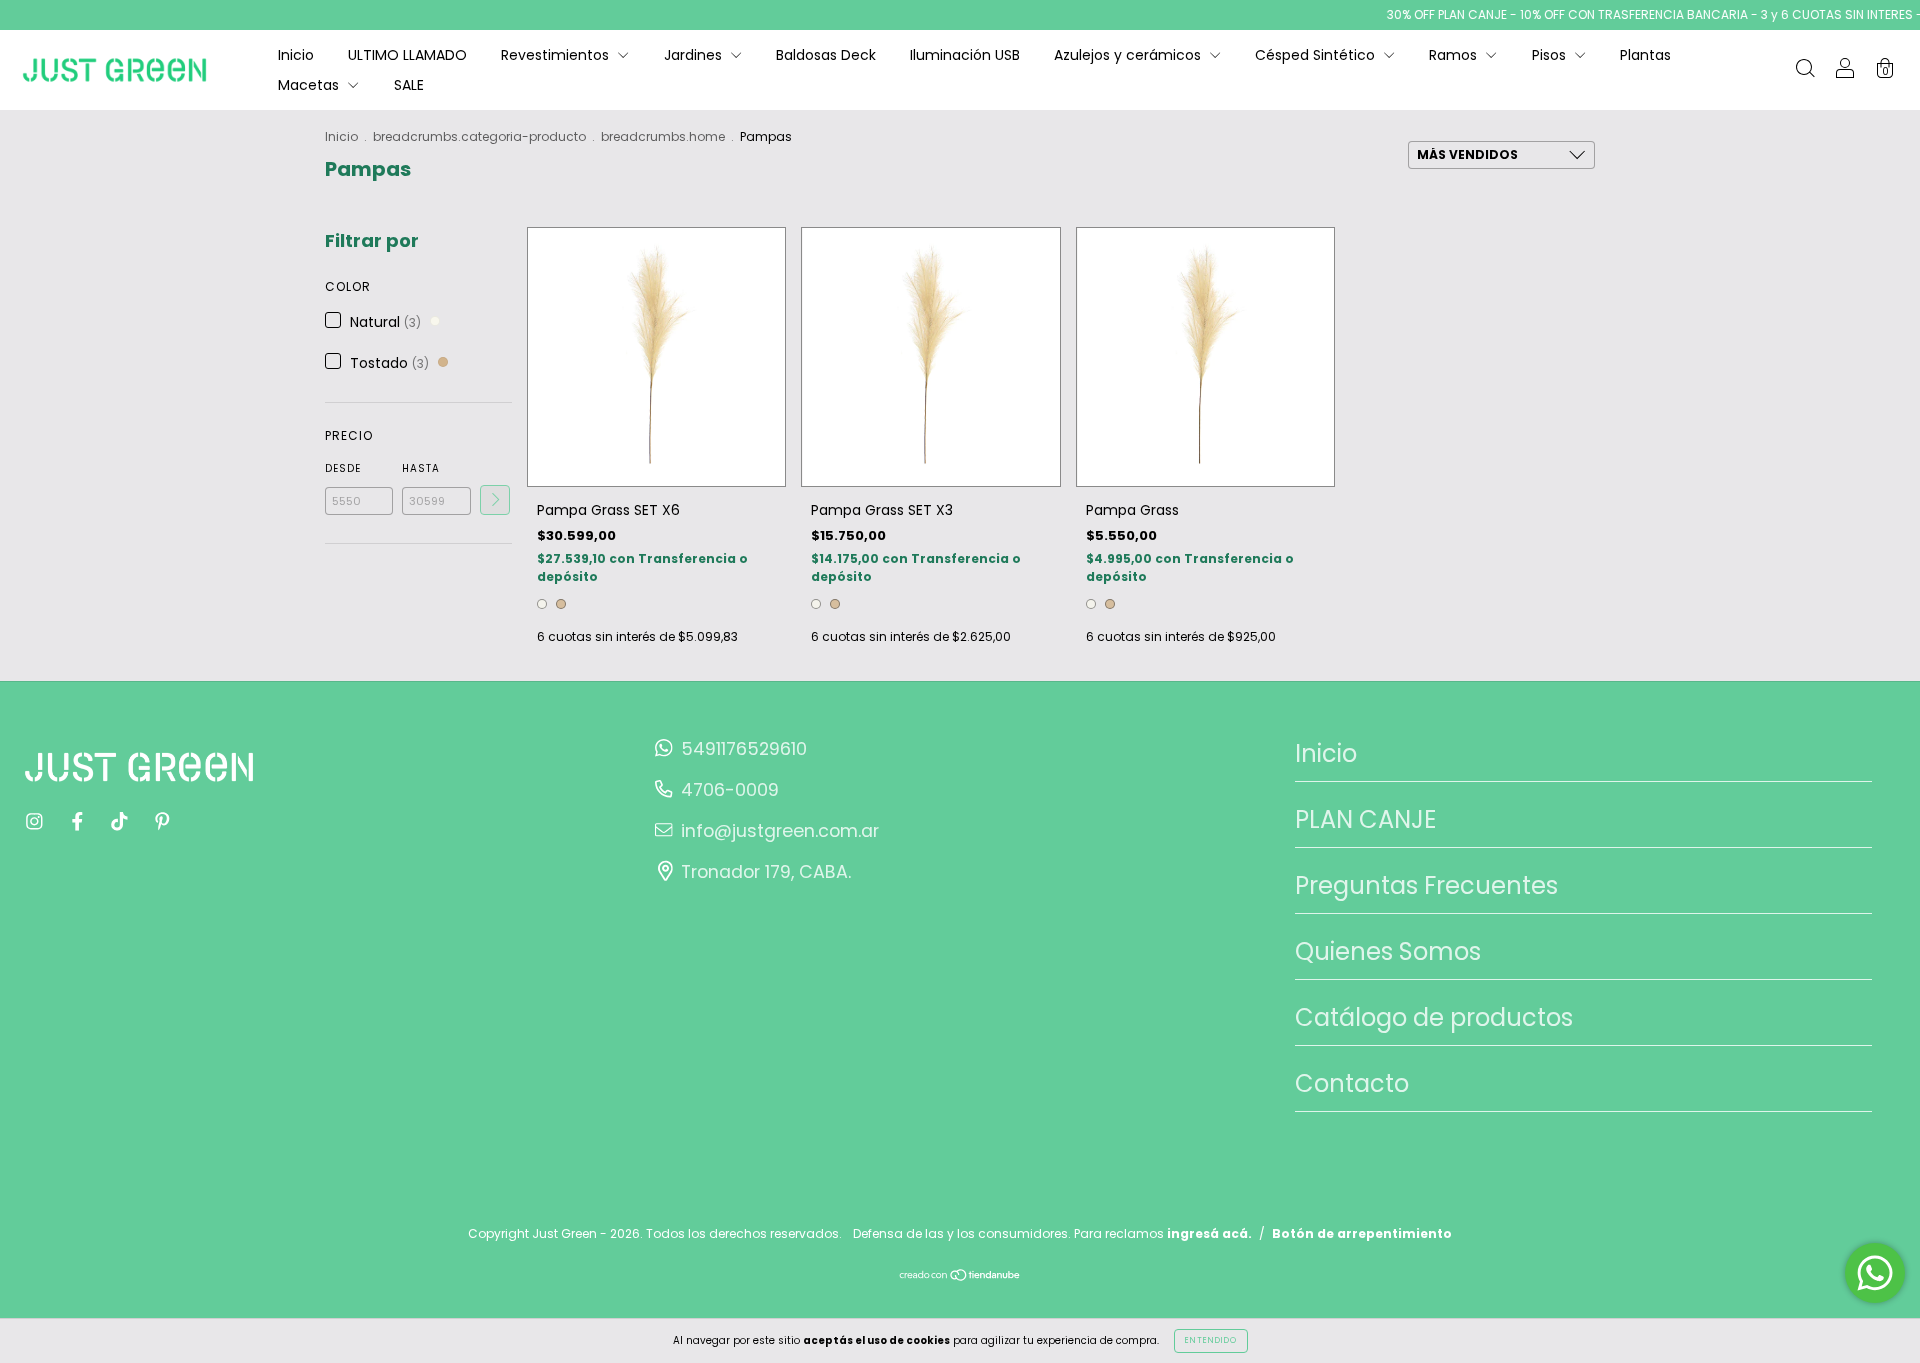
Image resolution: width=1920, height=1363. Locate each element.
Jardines (695, 55)
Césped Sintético (1317, 55)
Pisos (1551, 55)
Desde (343, 468)
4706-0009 (730, 790)
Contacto (1352, 1083)
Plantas (1645, 55)
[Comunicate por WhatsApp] (1875, 1273)
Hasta (421, 468)
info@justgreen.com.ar (780, 831)
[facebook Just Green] (79, 822)
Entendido (1211, 1340)
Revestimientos (557, 55)
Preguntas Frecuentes (1426, 885)
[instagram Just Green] (36, 822)
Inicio (296, 55)
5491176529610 (744, 749)
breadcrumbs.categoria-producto (479, 136)
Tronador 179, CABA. (766, 872)
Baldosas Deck (826, 55)
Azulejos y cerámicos (1129, 55)
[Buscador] (1805, 71)
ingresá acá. (1209, 1233)
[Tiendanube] (960, 1277)
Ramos (1455, 55)
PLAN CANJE (1365, 819)
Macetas (310, 85)
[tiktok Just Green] (121, 822)
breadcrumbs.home (663, 136)
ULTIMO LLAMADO (407, 55)
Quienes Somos (1388, 951)
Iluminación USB (965, 55)
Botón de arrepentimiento (1362, 1233)
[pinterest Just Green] (162, 822)
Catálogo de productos (1434, 1017)
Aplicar (495, 500)
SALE (409, 85)
